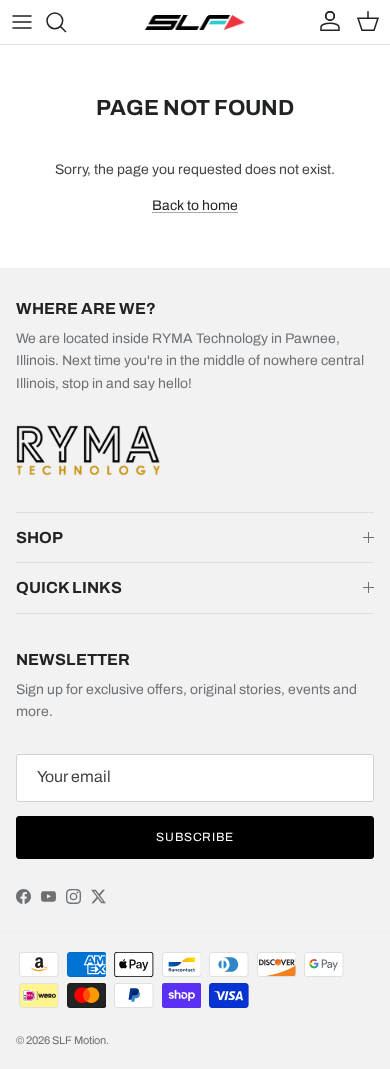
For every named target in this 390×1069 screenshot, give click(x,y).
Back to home (195, 205)
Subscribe (195, 837)
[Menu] (22, 22)
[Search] (66, 22)
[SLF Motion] (195, 22)
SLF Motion (79, 1040)
